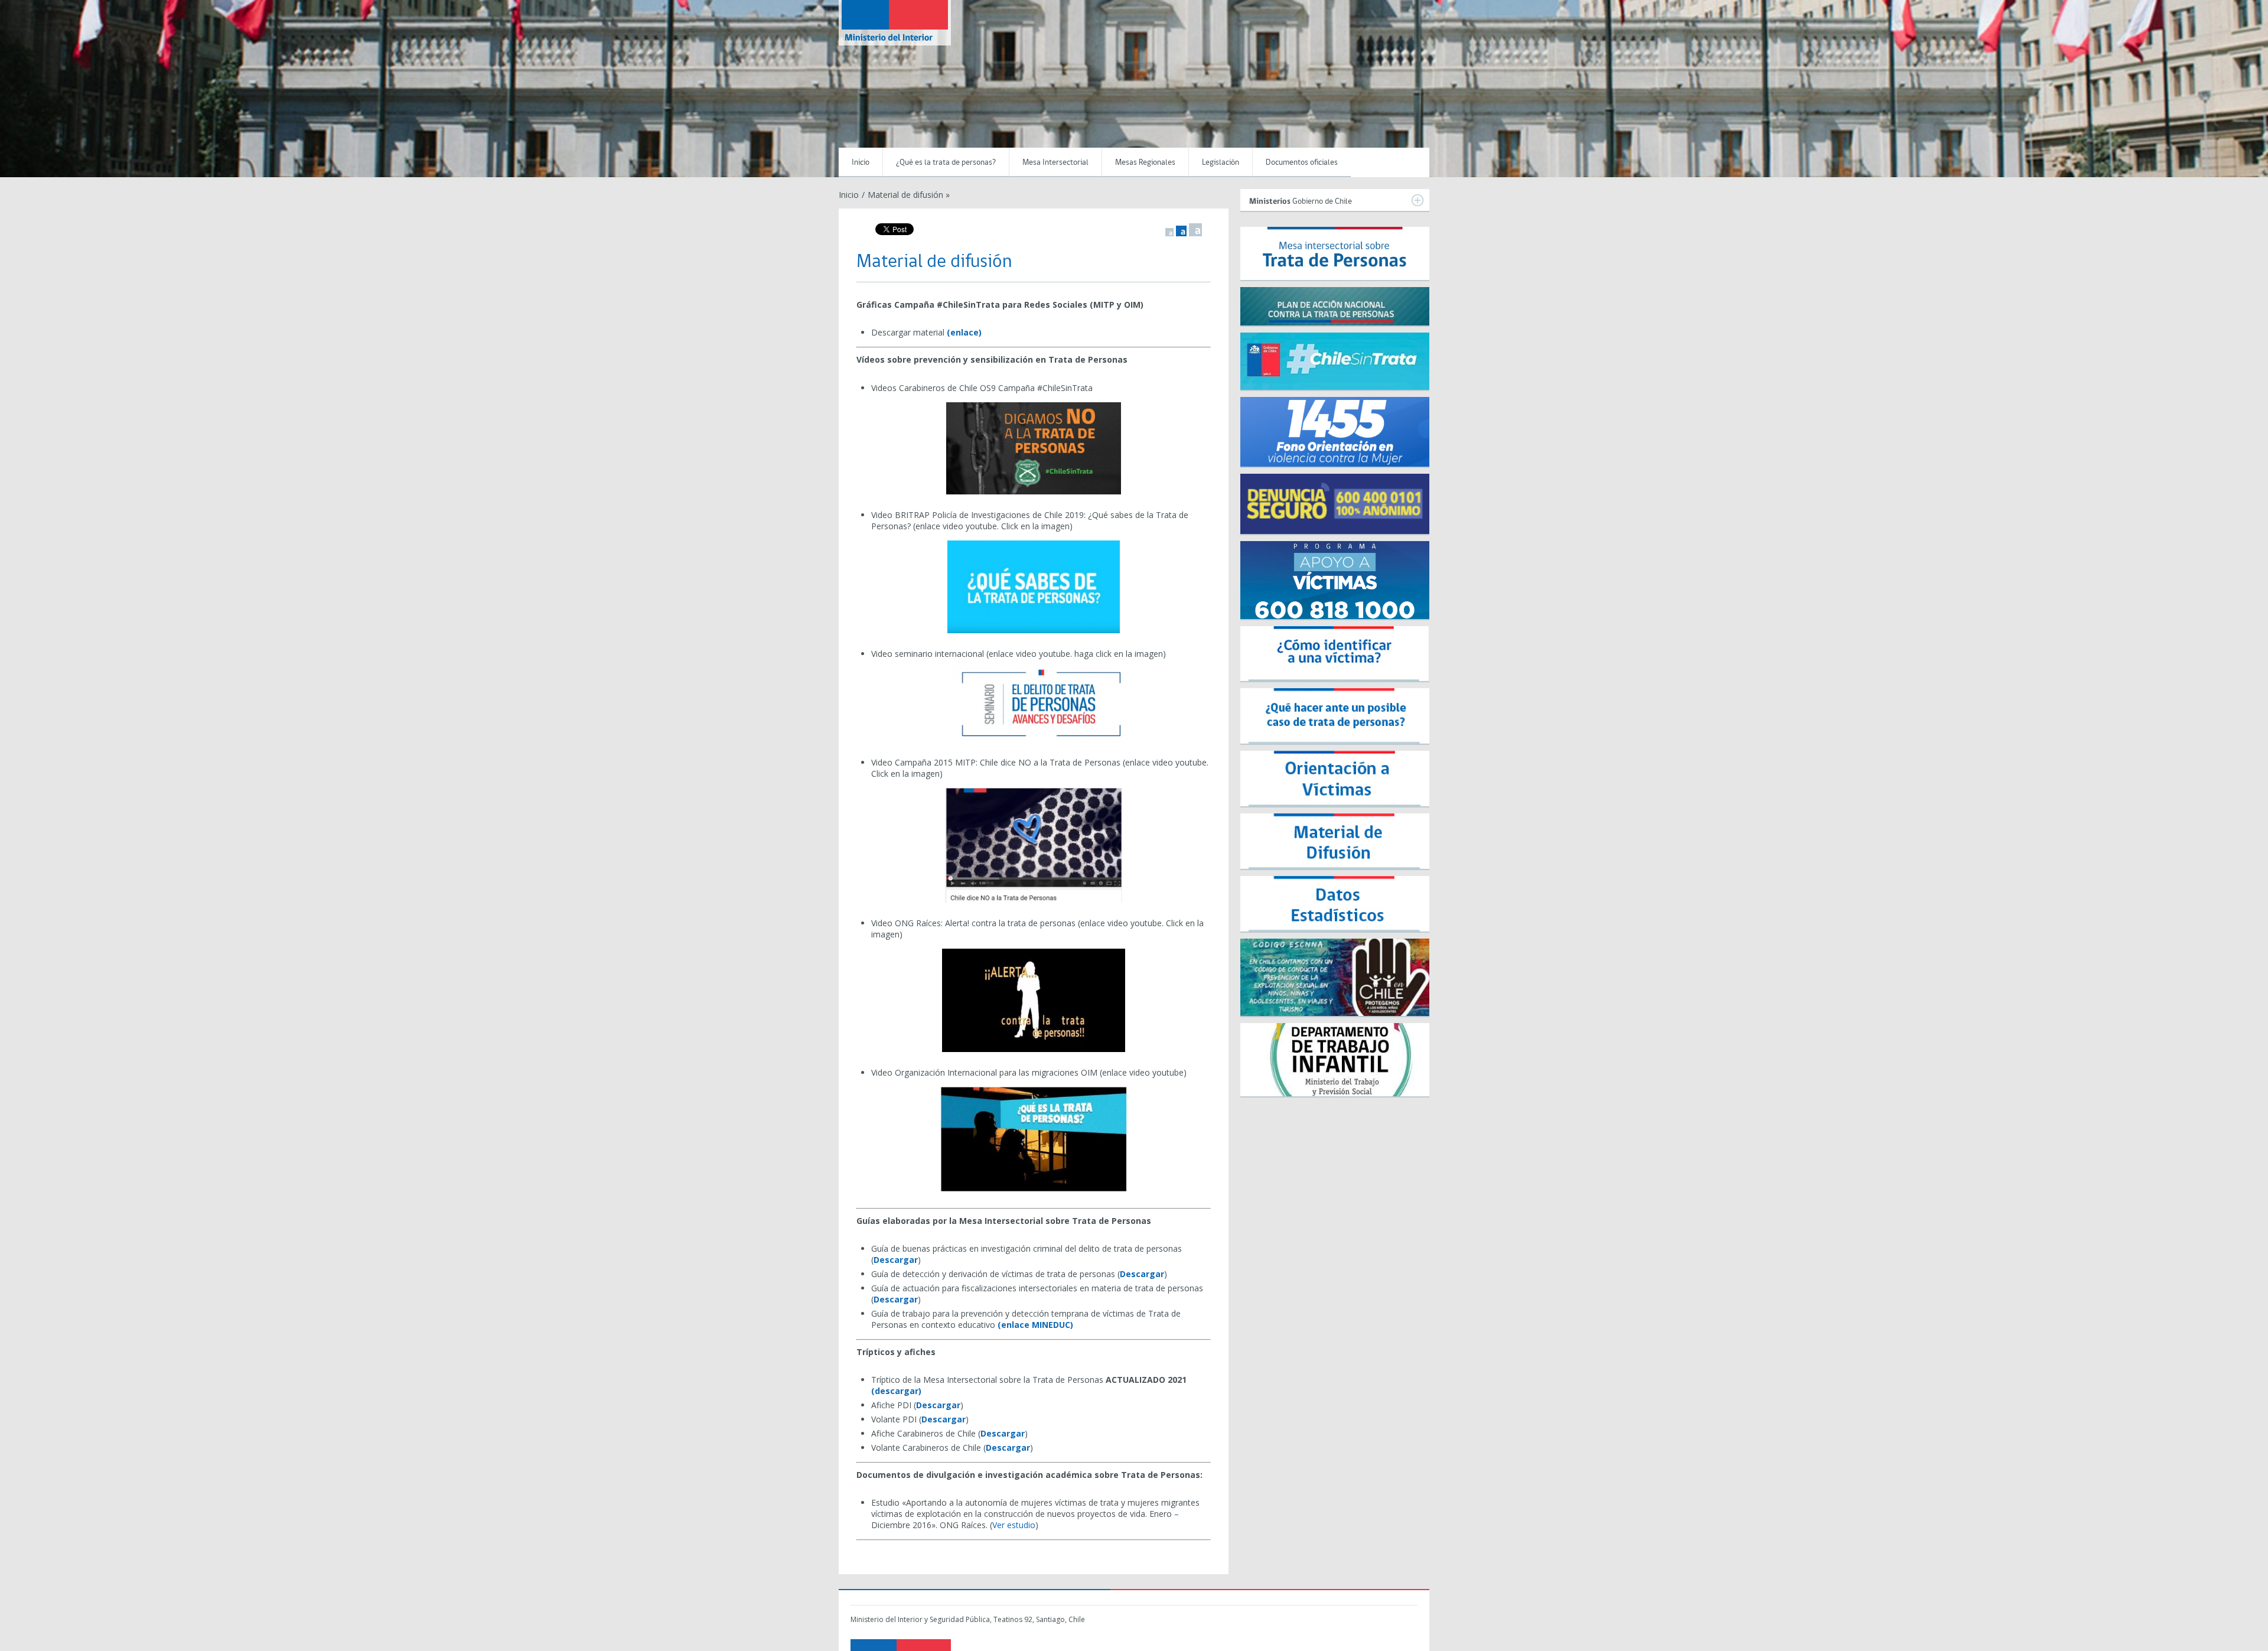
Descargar (896, 1260)
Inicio (861, 163)
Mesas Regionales (1145, 163)
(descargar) (896, 1391)
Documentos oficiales (1302, 163)
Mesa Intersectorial (1055, 163)
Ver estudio (1014, 1525)
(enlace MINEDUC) (1035, 1325)
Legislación (1221, 163)
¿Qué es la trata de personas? (946, 163)
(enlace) (965, 332)
